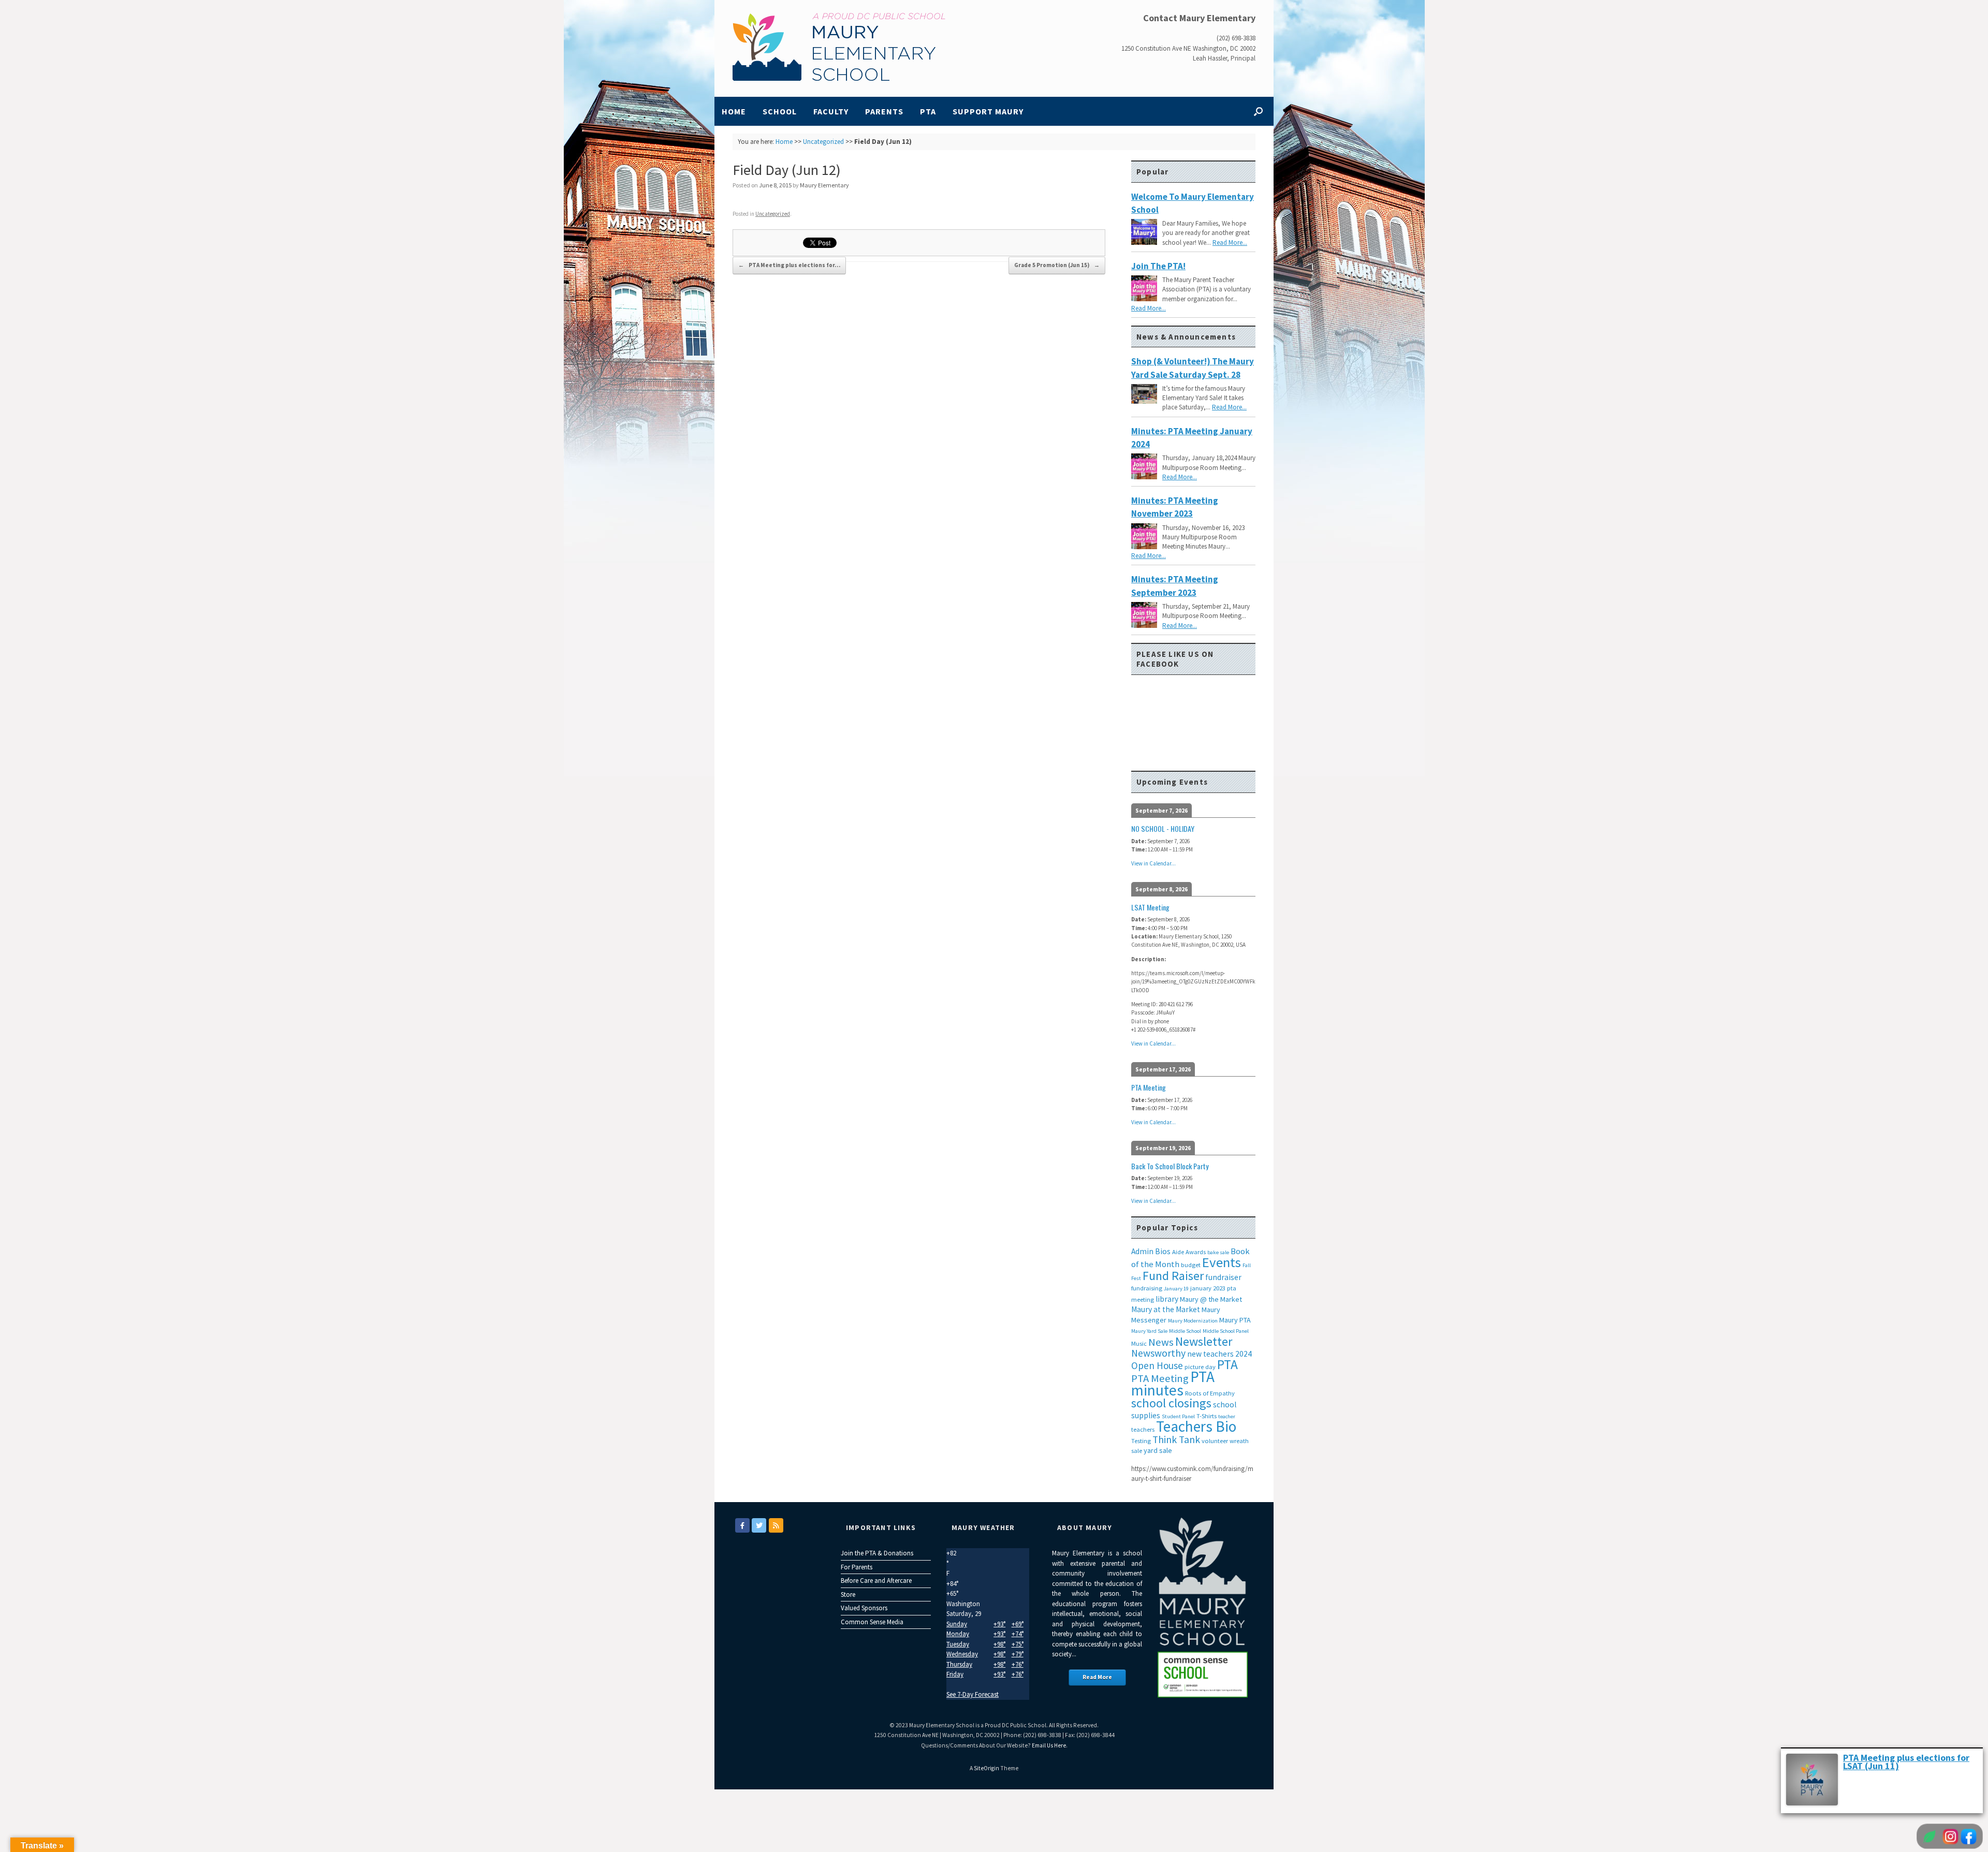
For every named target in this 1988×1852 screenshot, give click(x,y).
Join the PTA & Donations (877, 1553)
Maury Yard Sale (1149, 1331)
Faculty (831, 111)
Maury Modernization (1193, 1321)
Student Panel (1178, 1416)
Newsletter (1204, 1341)
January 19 (1176, 1289)
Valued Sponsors (864, 1608)
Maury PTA (1235, 1320)
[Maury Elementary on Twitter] (759, 1525)
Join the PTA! (1158, 266)
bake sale (1218, 1252)
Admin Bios (1151, 1251)
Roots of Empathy (1210, 1393)
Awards (1196, 1252)
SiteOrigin (986, 1768)
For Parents (857, 1567)
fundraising (1147, 1288)
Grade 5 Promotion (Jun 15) (1057, 265)
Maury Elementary (824, 185)
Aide (1178, 1252)
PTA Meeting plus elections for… (789, 265)
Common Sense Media (872, 1622)
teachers (1143, 1429)
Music (1139, 1343)
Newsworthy (1158, 1353)
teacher (1227, 1416)
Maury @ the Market (1211, 1299)
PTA (928, 111)
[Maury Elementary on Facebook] (742, 1525)
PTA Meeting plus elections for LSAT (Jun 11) (1906, 1762)
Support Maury (988, 111)
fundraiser (1223, 1277)
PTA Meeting (1160, 1378)
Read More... (1230, 242)
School (780, 111)
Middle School (1185, 1331)
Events (1222, 1262)
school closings (1171, 1403)
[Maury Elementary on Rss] (776, 1525)
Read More (1097, 1677)
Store (848, 1594)
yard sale (1158, 1450)
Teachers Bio (1196, 1426)
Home (734, 111)
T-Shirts (1207, 1416)
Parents (884, 111)
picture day (1200, 1367)
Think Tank (1176, 1439)
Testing (1141, 1441)
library (1167, 1299)
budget (1191, 1265)
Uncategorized (823, 142)
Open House (1157, 1365)
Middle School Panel (1226, 1331)
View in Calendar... (1153, 863)
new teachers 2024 (1219, 1354)
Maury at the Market (1166, 1309)
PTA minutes (1173, 1383)
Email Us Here (1049, 1745)
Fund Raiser (1173, 1276)
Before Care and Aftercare (876, 1581)
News (1161, 1342)
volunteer (1215, 1441)
